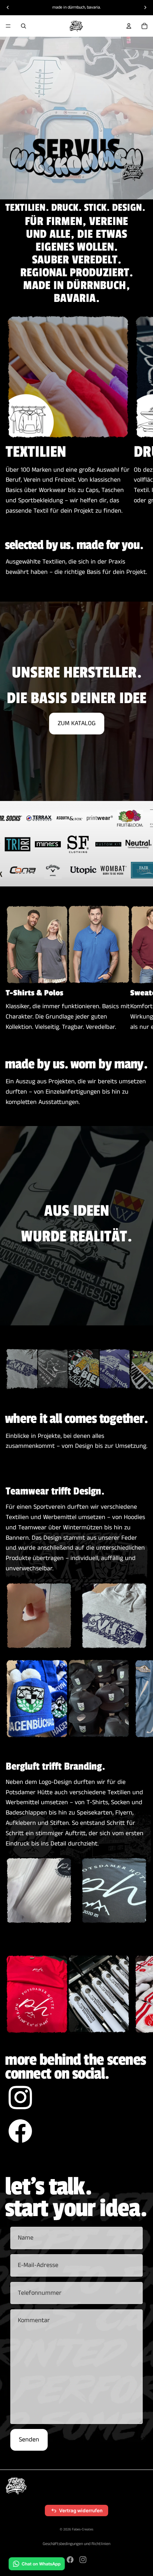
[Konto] (129, 26)
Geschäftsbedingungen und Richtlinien (76, 2544)
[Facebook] (70, 2560)
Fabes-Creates (83, 2529)
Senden (29, 2440)
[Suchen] (23, 26)
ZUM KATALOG (77, 723)
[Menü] (8, 26)
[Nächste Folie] (139, 415)
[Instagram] (83, 2560)
